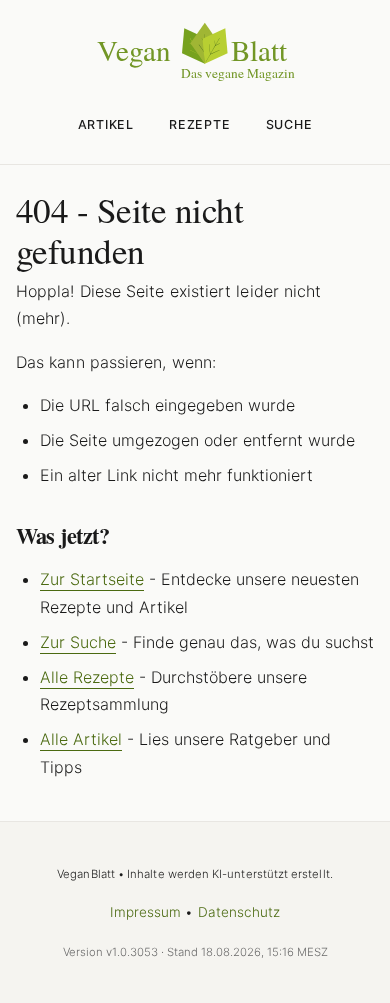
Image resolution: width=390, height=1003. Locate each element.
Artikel (106, 124)
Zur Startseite (92, 579)
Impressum (146, 912)
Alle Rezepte (87, 677)
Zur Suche (78, 642)
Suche (289, 124)
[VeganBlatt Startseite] (195, 77)
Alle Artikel (81, 739)
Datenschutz (239, 912)
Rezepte (199, 124)
